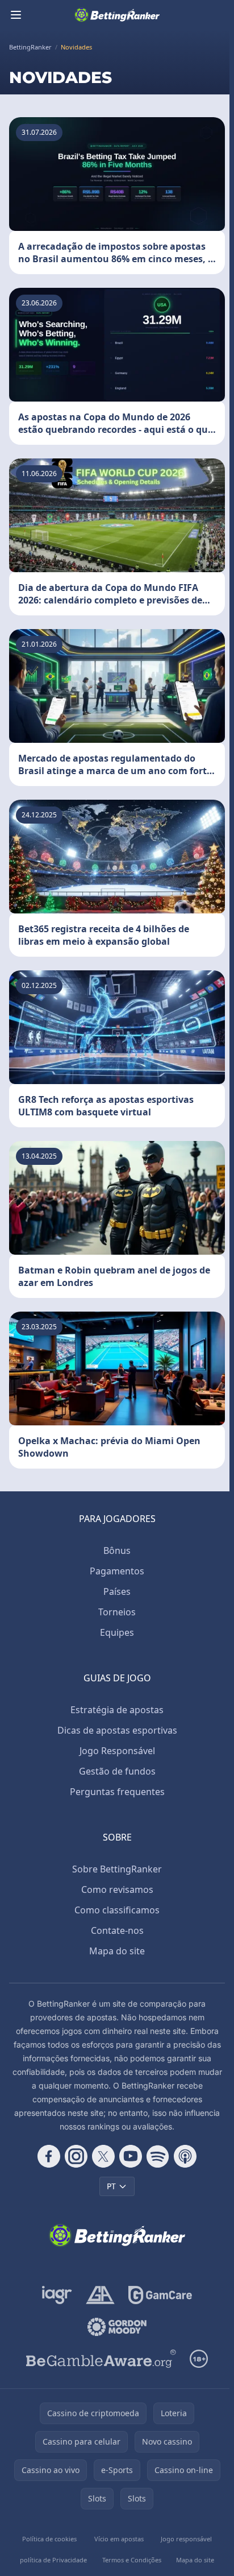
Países (117, 1591)
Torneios (117, 1612)
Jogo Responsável (117, 1751)
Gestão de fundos (117, 1771)
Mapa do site (117, 1951)
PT (111, 2186)
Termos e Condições (132, 2560)
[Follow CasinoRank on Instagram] (76, 2156)
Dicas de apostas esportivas (117, 1730)
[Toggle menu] (16, 15)
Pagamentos (117, 1571)
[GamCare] (160, 2295)
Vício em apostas (119, 2539)
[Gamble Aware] (101, 2359)
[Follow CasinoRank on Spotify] (158, 2156)
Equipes (117, 1632)
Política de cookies (49, 2539)
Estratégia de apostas (117, 1710)
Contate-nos (117, 1930)
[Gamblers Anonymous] (100, 2295)
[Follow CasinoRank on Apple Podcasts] (185, 2156)
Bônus (117, 1550)
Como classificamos (117, 1910)
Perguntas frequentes (117, 1792)
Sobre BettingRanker (117, 1869)
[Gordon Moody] (117, 2327)
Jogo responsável (186, 2539)
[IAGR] (57, 2295)
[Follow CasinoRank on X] (103, 2156)
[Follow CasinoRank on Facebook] (49, 2156)
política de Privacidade (53, 2560)
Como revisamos (117, 1889)
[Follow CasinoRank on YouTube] (131, 2156)
